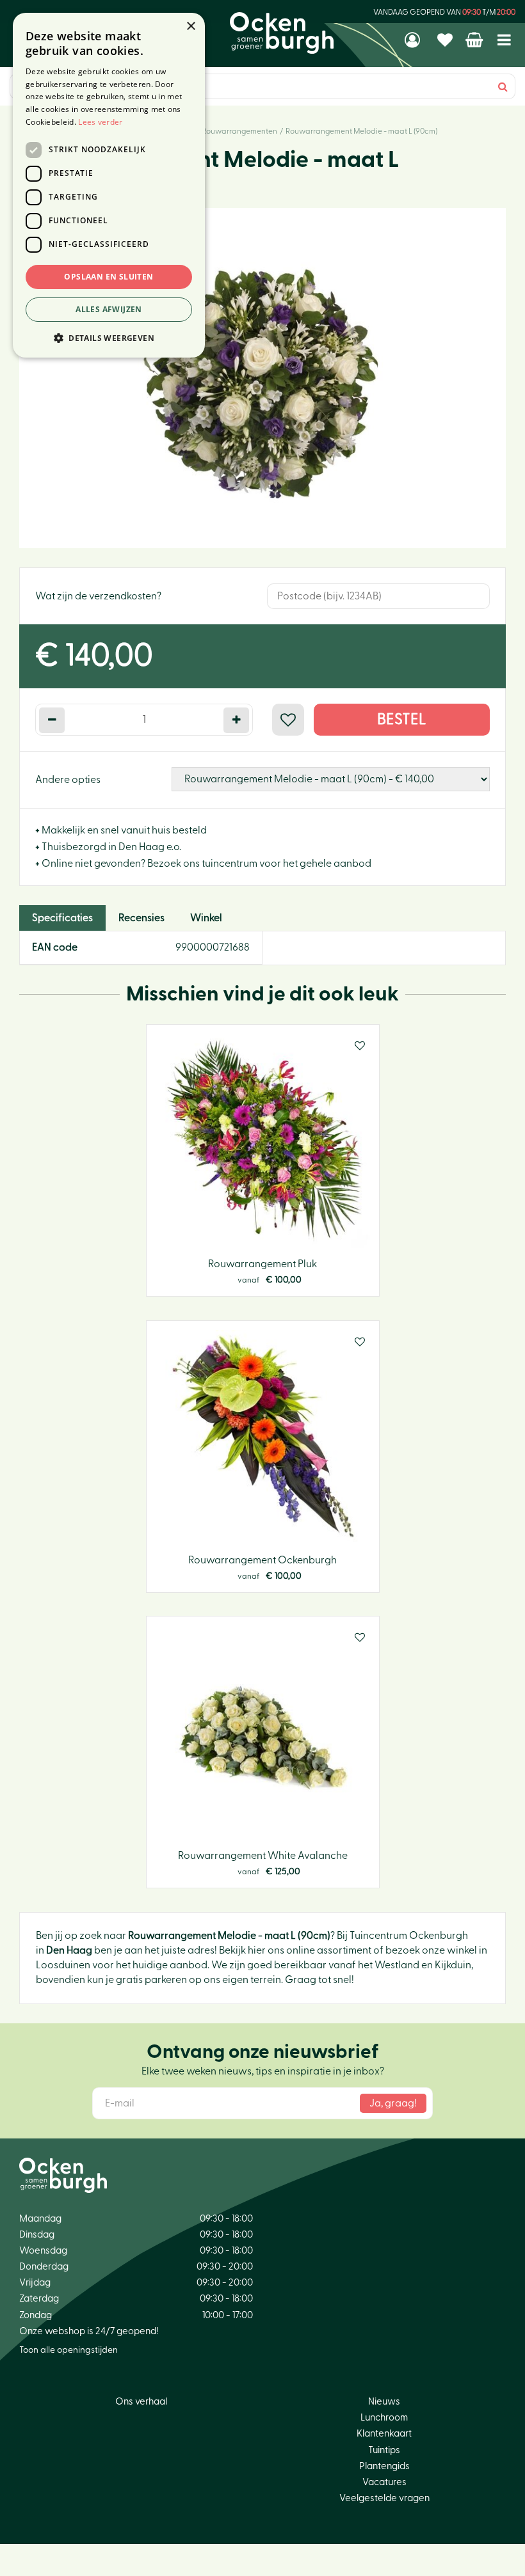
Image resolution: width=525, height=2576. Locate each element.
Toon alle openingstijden (69, 2350)
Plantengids (384, 2466)
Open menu (504, 40)
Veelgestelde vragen (384, 2498)
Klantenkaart (384, 2434)
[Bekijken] (475, 40)
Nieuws (384, 2402)
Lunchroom (384, 2418)
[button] (109, 337)
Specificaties (62, 918)
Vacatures (384, 2482)
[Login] (414, 40)
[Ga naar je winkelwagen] (475, 40)
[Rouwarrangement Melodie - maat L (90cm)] (262, 378)
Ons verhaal (141, 2402)
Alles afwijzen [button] (109, 309)
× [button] (190, 27)
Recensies (141, 918)
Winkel (206, 918)
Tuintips (384, 2450)
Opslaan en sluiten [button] (109, 277)
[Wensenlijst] (447, 40)
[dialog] (109, 185)
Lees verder (100, 122)
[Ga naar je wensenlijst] (447, 40)
